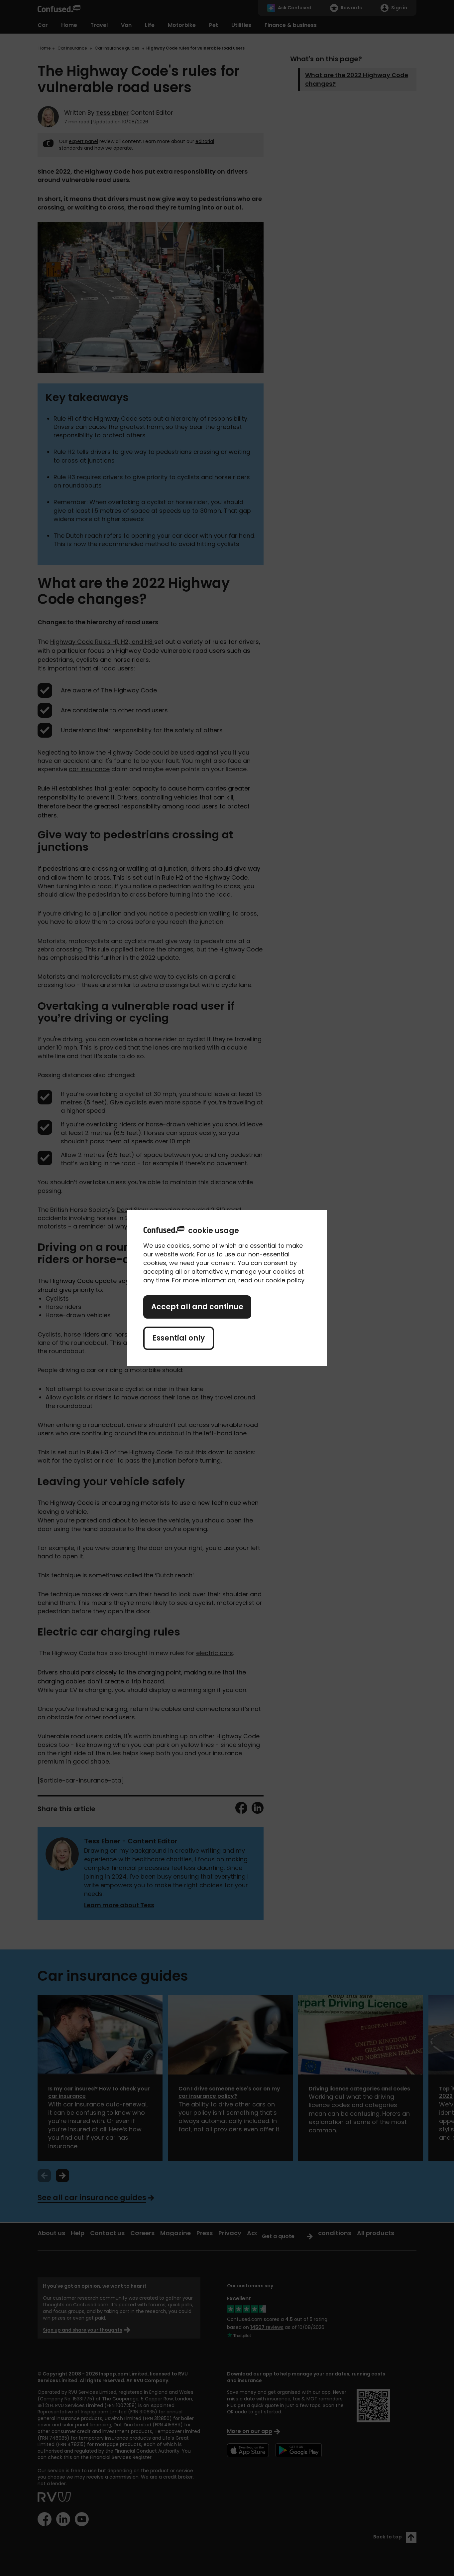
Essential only (179, 1338)
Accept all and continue (197, 1307)
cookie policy (285, 1280)
